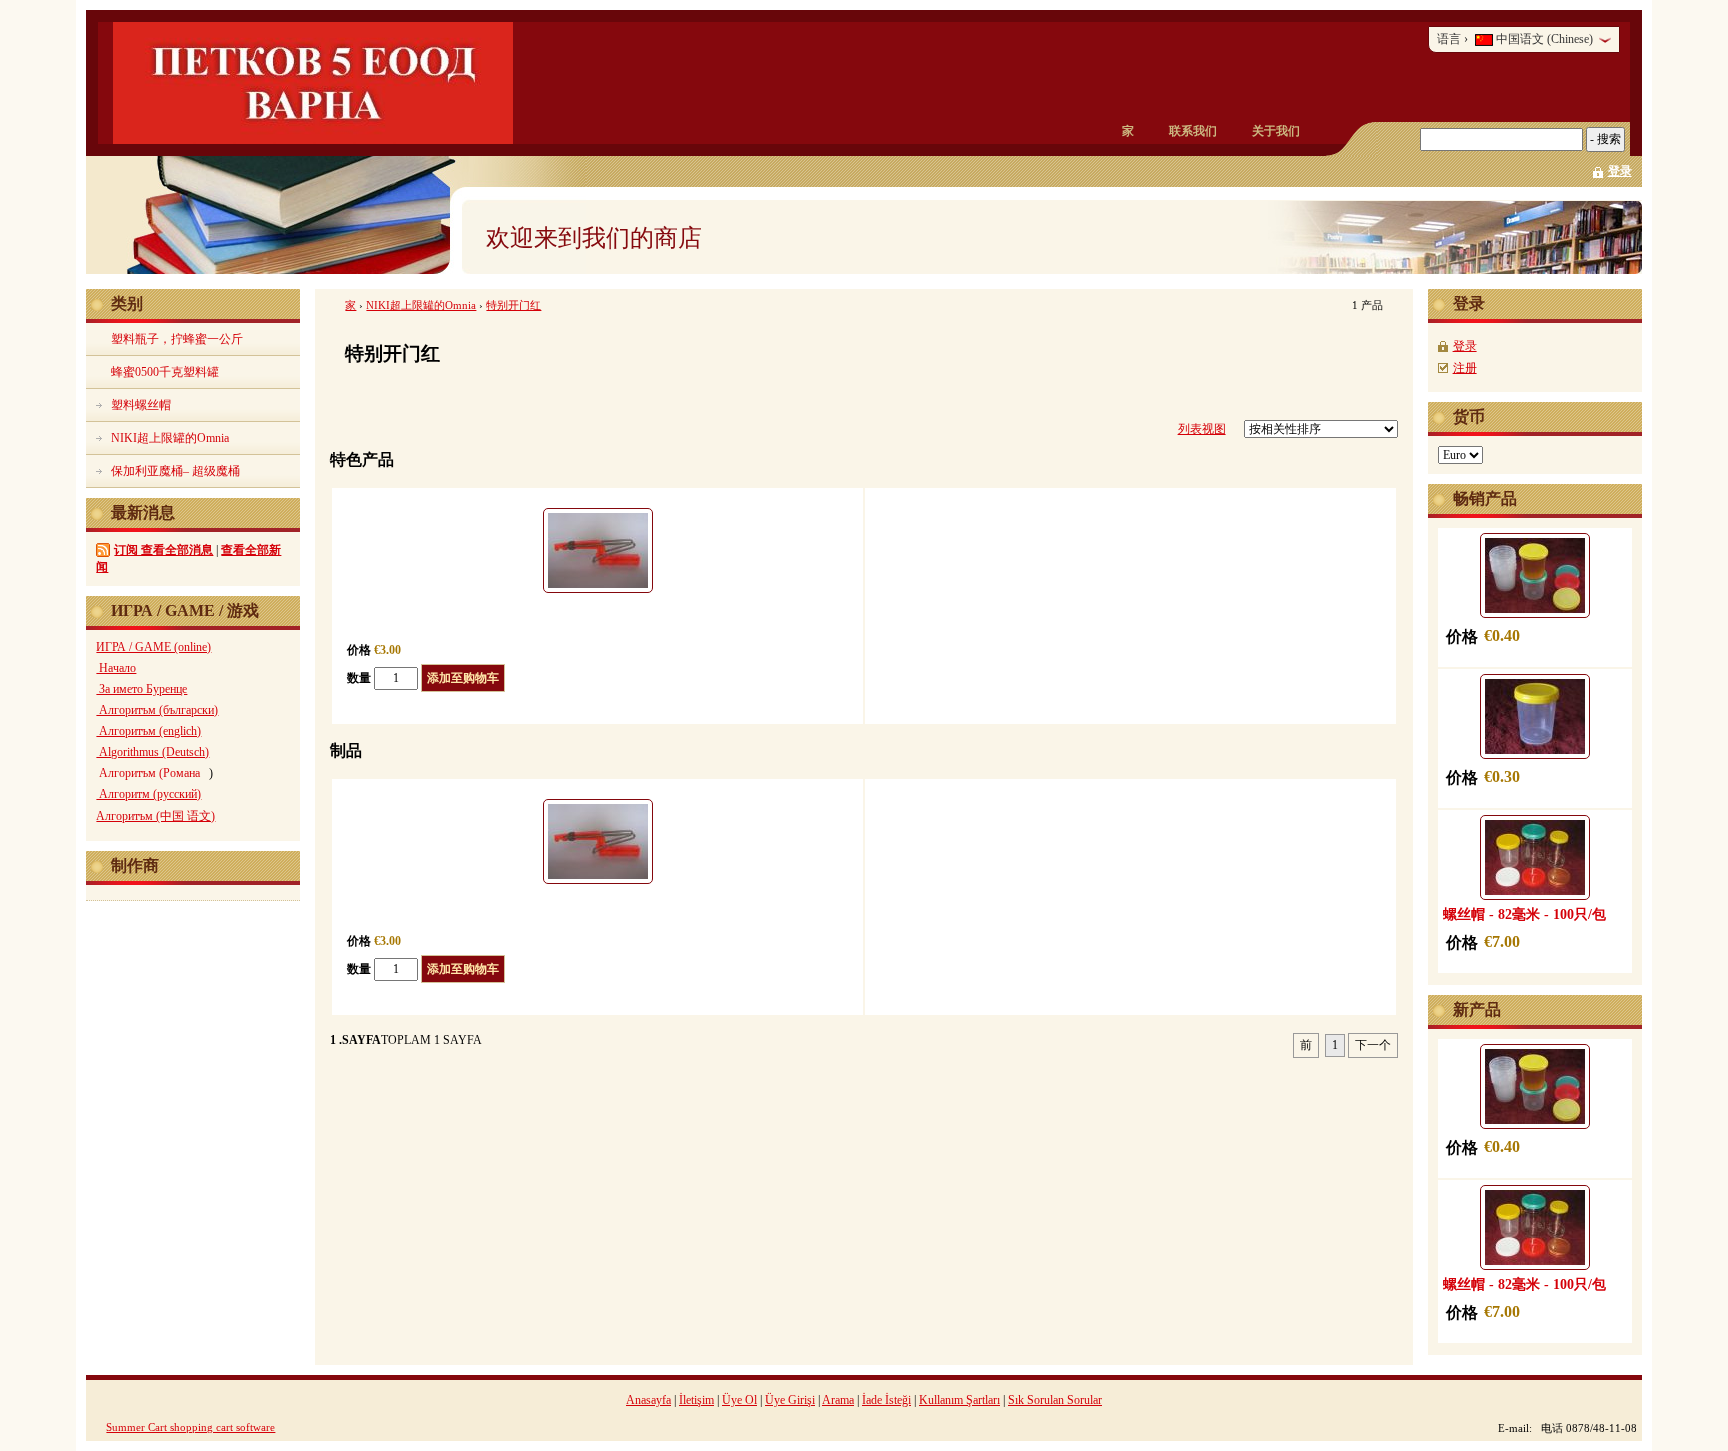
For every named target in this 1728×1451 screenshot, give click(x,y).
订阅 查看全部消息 (163, 550)
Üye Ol (739, 1400)
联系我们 (1193, 131)
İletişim (696, 1400)
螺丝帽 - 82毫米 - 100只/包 (1524, 914)
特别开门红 (513, 305)
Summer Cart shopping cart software (190, 1427)
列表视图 (1202, 429)
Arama (838, 1400)
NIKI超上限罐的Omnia (421, 305)
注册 (1465, 368)
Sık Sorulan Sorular (1055, 1400)
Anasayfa (648, 1400)
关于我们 (1276, 131)
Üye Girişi (790, 1400)
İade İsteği (886, 1400)
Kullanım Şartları (959, 1400)
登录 (1620, 171)
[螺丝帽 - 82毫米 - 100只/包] (1535, 857)
